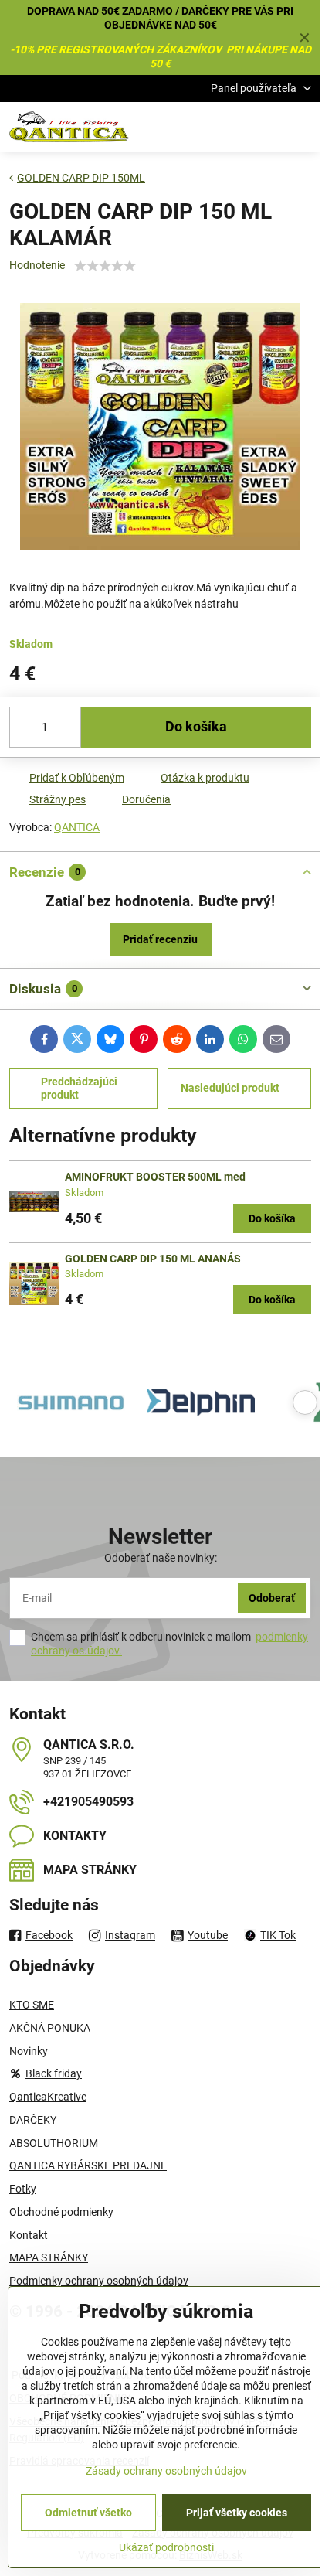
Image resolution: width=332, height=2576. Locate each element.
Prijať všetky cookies (237, 2513)
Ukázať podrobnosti (166, 2547)
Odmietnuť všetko (88, 2513)
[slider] (105, 266)
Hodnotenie (37, 265)
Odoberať (272, 1598)
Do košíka (196, 727)
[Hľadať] (228, 127)
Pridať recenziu (160, 939)
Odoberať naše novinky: (161, 1558)
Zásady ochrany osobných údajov (166, 2471)
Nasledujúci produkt (230, 1088)
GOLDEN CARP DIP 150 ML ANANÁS (153, 1259)
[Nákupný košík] (265, 127)
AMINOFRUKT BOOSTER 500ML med (155, 1177)
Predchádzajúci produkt (79, 1089)
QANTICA (77, 827)
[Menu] (302, 127)
